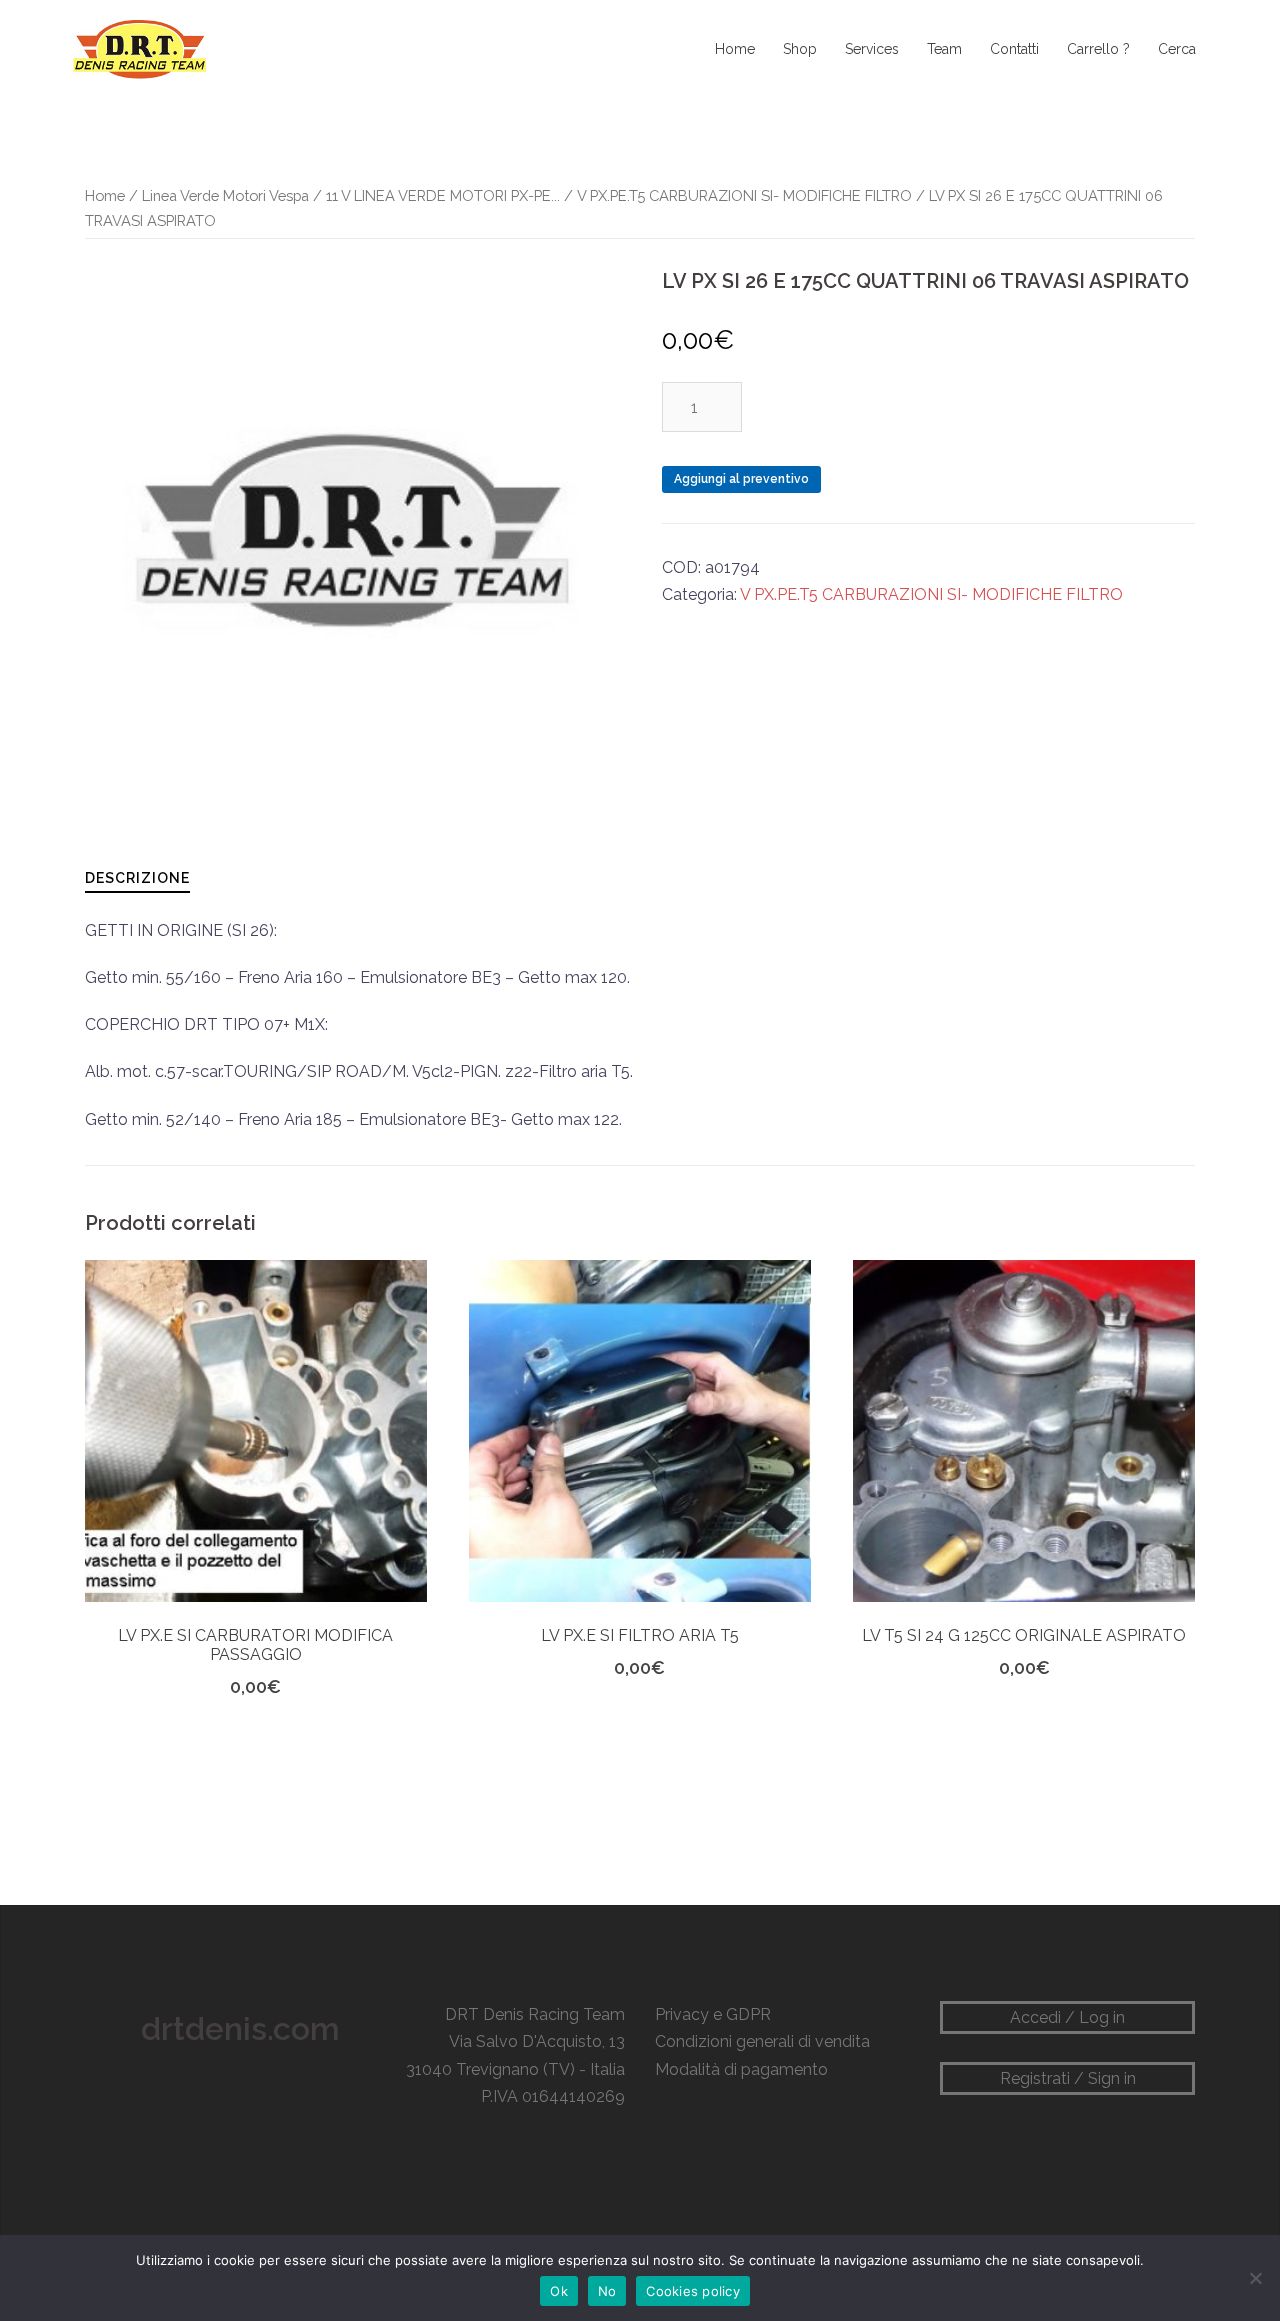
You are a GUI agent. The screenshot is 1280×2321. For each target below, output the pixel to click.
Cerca (1177, 49)
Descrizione (137, 878)
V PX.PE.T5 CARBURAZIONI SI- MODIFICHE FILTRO (744, 195)
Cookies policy (693, 2291)
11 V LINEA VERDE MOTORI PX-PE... (443, 195)
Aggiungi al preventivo (741, 479)
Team (944, 49)
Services (872, 49)
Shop (800, 49)
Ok (559, 2291)
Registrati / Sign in (1068, 2078)
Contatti (1014, 49)
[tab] (137, 877)
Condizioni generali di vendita (762, 2041)
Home (735, 49)
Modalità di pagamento (741, 2069)
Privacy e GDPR (713, 2014)
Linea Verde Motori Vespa (225, 195)
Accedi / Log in (1067, 2017)
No (607, 2291)
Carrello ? (1098, 49)
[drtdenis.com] (138, 48)
